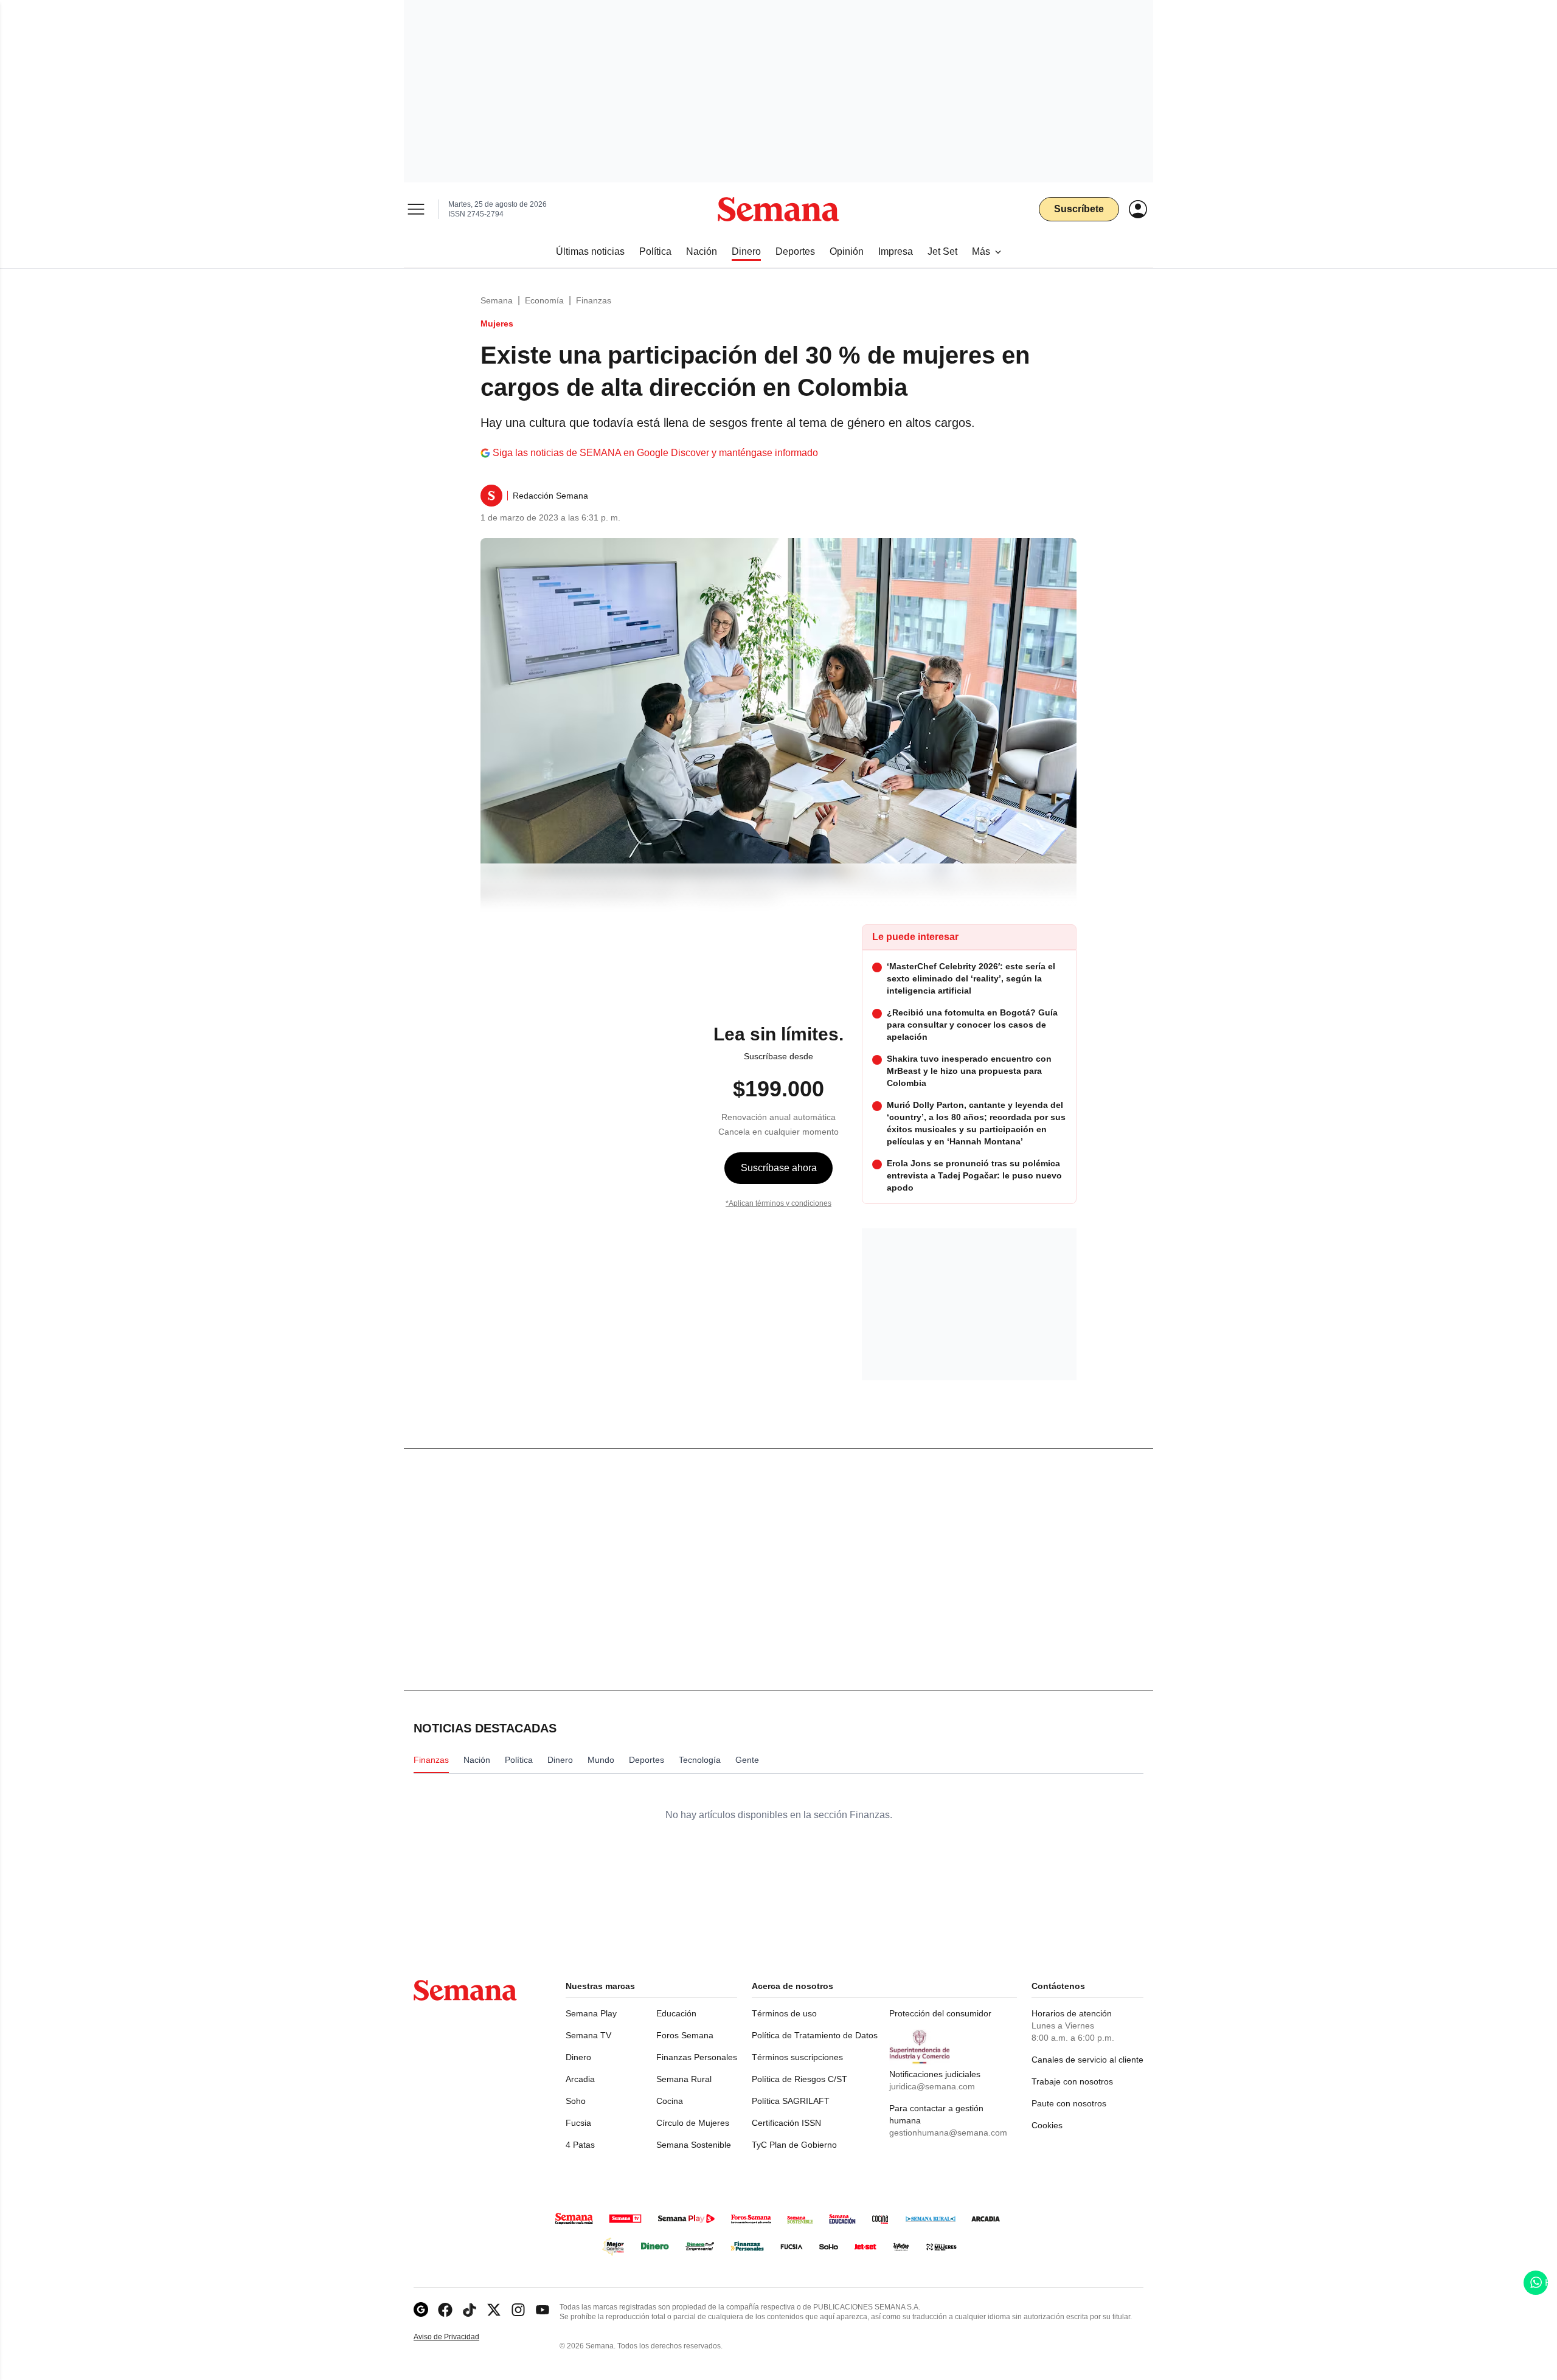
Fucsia (578, 2123)
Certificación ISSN (786, 2123)
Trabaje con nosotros (1072, 2081)
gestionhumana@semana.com (948, 2133)
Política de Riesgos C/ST (799, 2079)
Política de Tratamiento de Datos (815, 2035)
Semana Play (591, 2013)
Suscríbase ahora (779, 1168)
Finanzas (594, 300)
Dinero (578, 2057)
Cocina (670, 2101)
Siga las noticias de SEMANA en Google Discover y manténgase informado (655, 453)
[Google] (421, 2310)
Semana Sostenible (694, 2145)
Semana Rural (684, 2079)
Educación (676, 2013)
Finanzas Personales (697, 2057)
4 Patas (580, 2145)
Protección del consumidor (940, 2013)
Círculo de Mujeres (693, 2123)
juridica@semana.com (932, 2086)
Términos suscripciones (797, 2057)
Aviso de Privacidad (459, 2337)
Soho (576, 2101)
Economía (544, 300)
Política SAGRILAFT (791, 2101)
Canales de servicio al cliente (1087, 2060)
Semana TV (588, 2035)
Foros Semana (685, 2035)
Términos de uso (784, 2013)
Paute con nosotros (1069, 2103)
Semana (497, 300)
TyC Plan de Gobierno (794, 2145)
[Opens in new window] (445, 2310)
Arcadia (580, 2079)
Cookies (1047, 2125)
